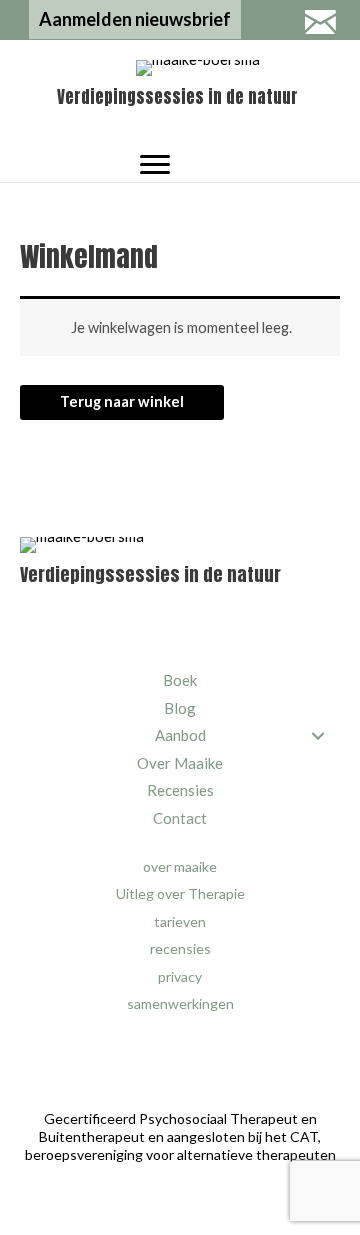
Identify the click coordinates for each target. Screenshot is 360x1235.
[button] (135, 19)
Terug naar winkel (122, 401)
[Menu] (155, 165)
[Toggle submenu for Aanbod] (317, 735)
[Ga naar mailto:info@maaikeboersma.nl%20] (320, 24)
